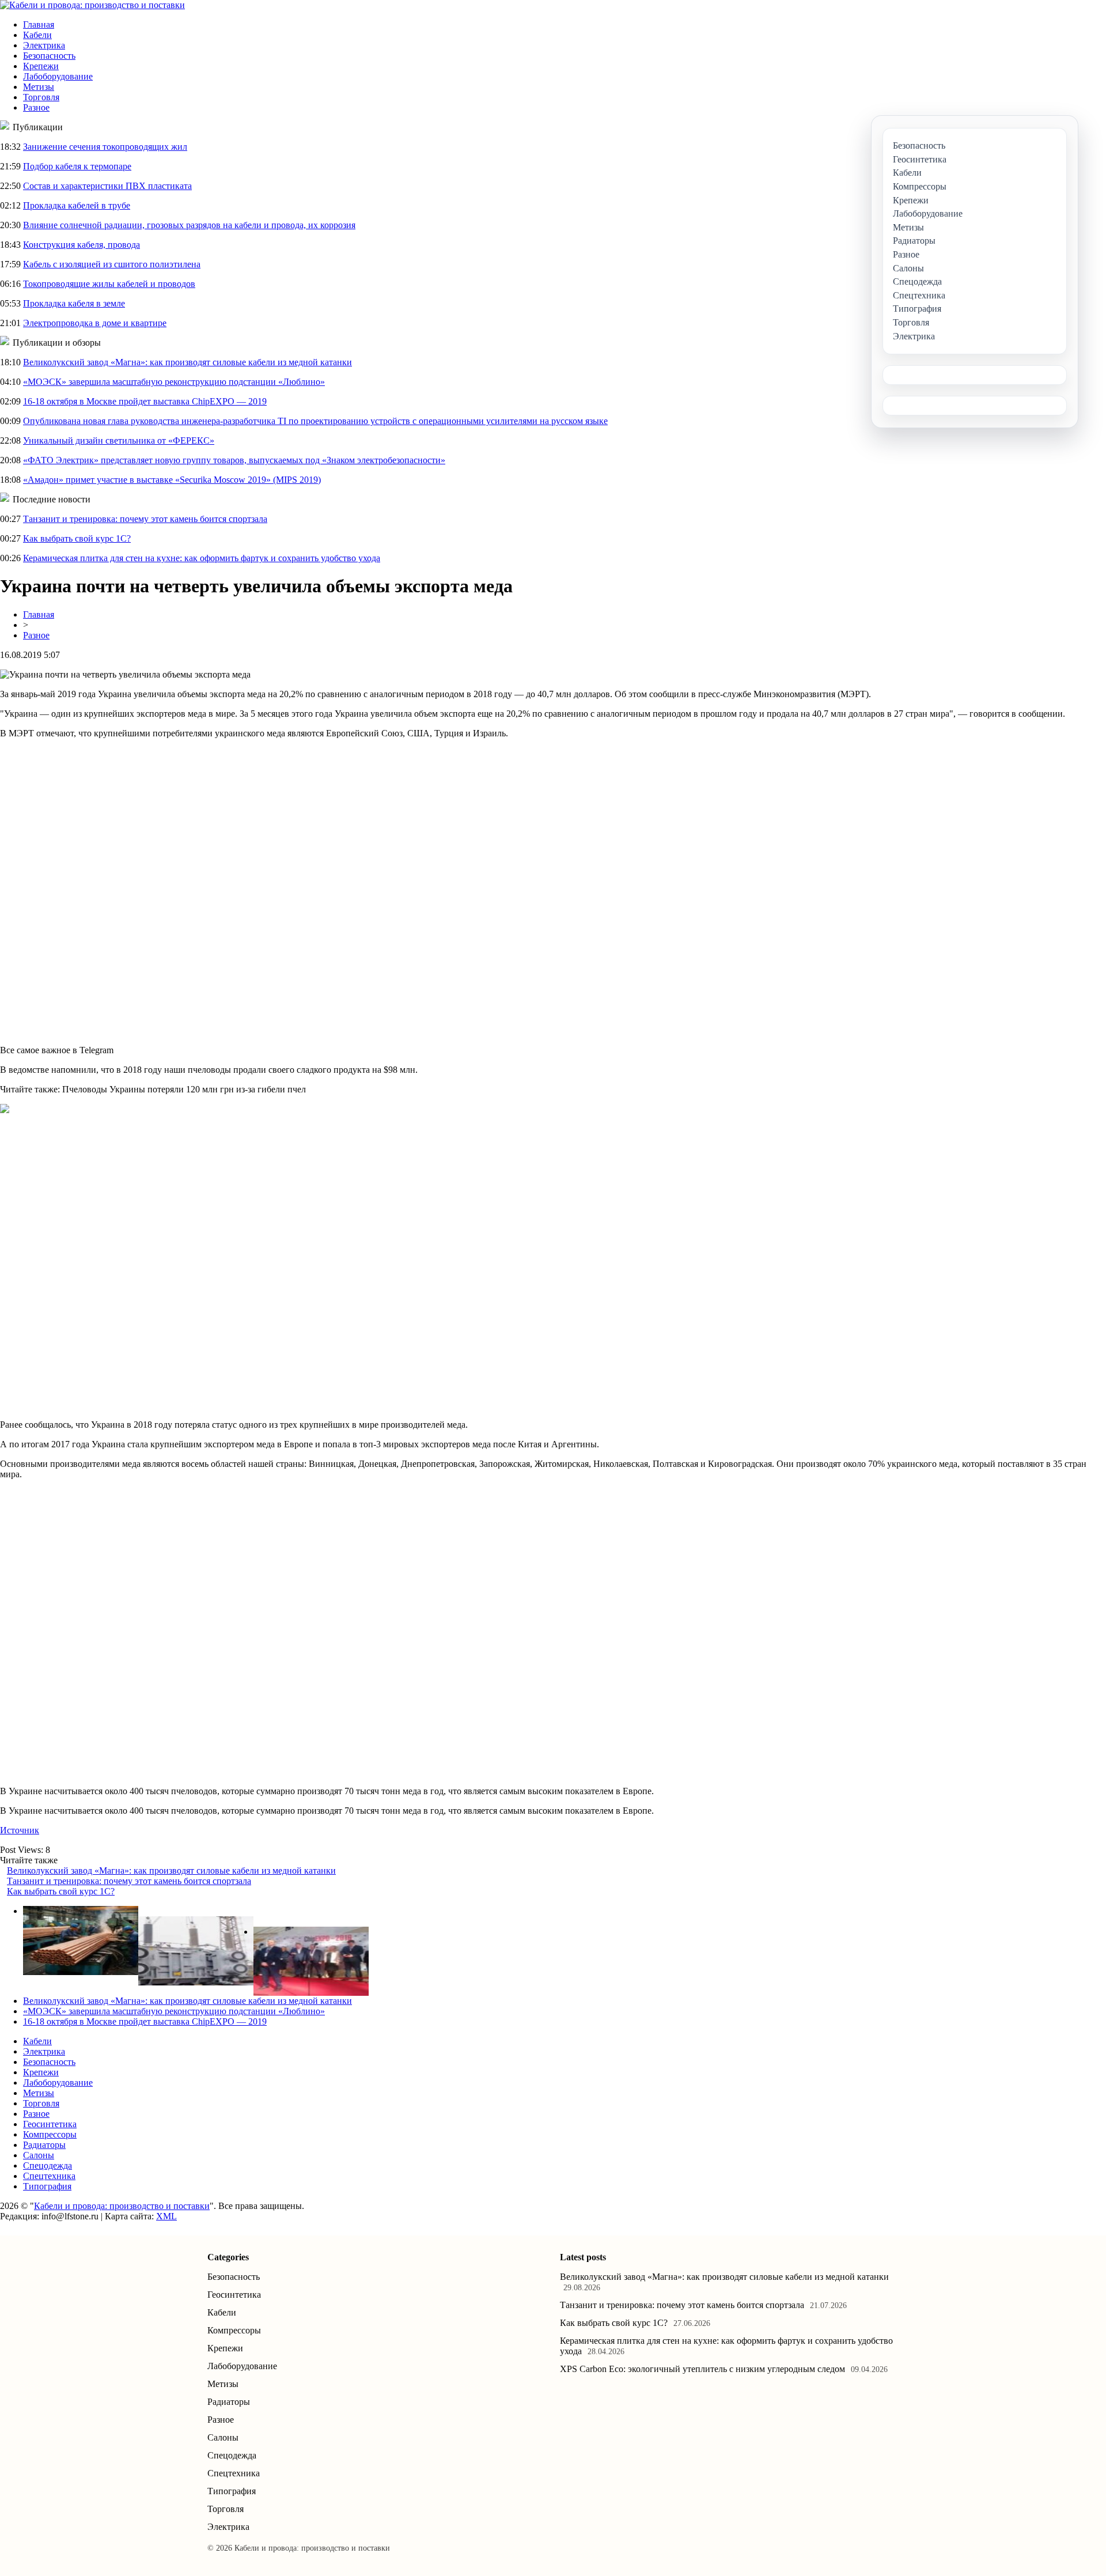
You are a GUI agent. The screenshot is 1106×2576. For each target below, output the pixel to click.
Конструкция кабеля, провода (82, 245)
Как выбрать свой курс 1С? (77, 538)
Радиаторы (44, 2145)
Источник (20, 1830)
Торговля (41, 97)
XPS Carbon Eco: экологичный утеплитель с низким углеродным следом (702, 2369)
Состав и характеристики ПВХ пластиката (107, 186)
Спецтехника (49, 2176)
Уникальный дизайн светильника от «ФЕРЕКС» (119, 440)
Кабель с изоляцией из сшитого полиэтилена (112, 264)
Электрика (44, 45)
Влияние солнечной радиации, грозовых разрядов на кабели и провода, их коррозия (189, 225)
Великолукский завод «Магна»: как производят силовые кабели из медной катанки (188, 362)
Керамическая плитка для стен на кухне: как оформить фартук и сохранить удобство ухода (202, 558)
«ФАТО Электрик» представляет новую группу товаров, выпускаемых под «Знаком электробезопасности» (234, 460)
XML (166, 2216)
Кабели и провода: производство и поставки (122, 2206)
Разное (36, 107)
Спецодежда (48, 2165)
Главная (39, 24)
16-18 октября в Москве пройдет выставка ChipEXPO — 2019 (145, 401)
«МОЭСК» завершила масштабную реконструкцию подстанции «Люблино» (174, 382)
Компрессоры (50, 2134)
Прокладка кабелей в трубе (77, 205)
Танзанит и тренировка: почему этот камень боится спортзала (145, 519)
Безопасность (49, 56)
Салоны (39, 2155)
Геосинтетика (50, 2124)
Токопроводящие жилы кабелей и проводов (109, 284)
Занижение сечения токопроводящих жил (105, 147)
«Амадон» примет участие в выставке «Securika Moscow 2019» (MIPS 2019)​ (172, 480)
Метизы (39, 87)
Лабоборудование (58, 76)
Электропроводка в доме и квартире (95, 323)
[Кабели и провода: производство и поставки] (92, 5)
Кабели (37, 35)
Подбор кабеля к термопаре (77, 166)
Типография (47, 2186)
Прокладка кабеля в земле (74, 303)
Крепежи (41, 66)
